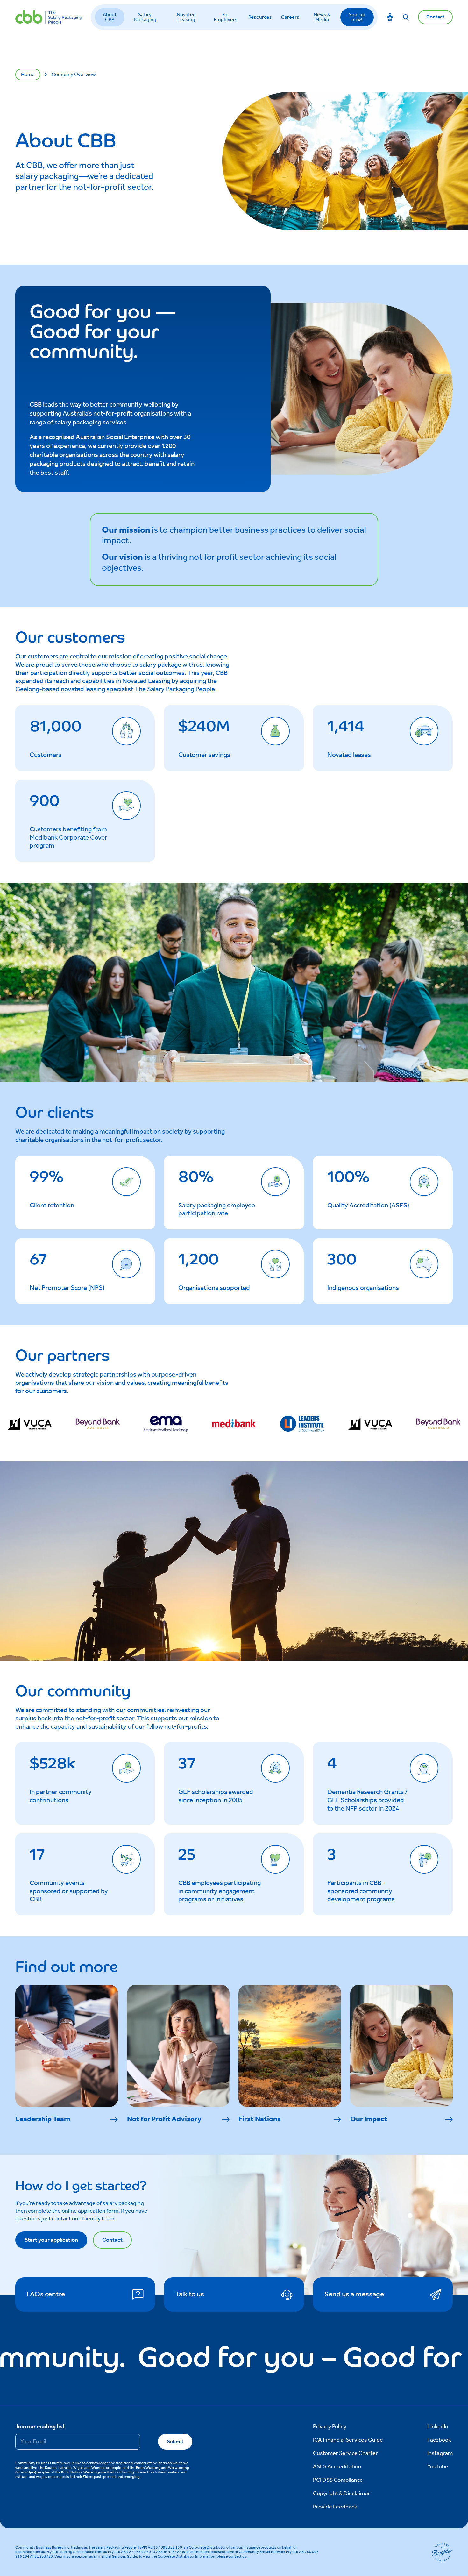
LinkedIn (438, 2427)
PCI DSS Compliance (338, 2480)
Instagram (440, 2453)
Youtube (438, 2467)
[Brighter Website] (442, 2552)
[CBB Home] (49, 17)
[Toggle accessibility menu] (390, 17)
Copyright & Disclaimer (342, 2494)
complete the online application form (73, 2211)
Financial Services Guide (117, 2556)
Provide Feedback (335, 2507)
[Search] (406, 17)
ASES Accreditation (337, 2467)
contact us (237, 2556)
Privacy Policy (330, 2427)
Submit (175, 2442)
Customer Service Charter (345, 2453)
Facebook (439, 2440)
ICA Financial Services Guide (348, 2440)
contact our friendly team (83, 2219)
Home (28, 75)
